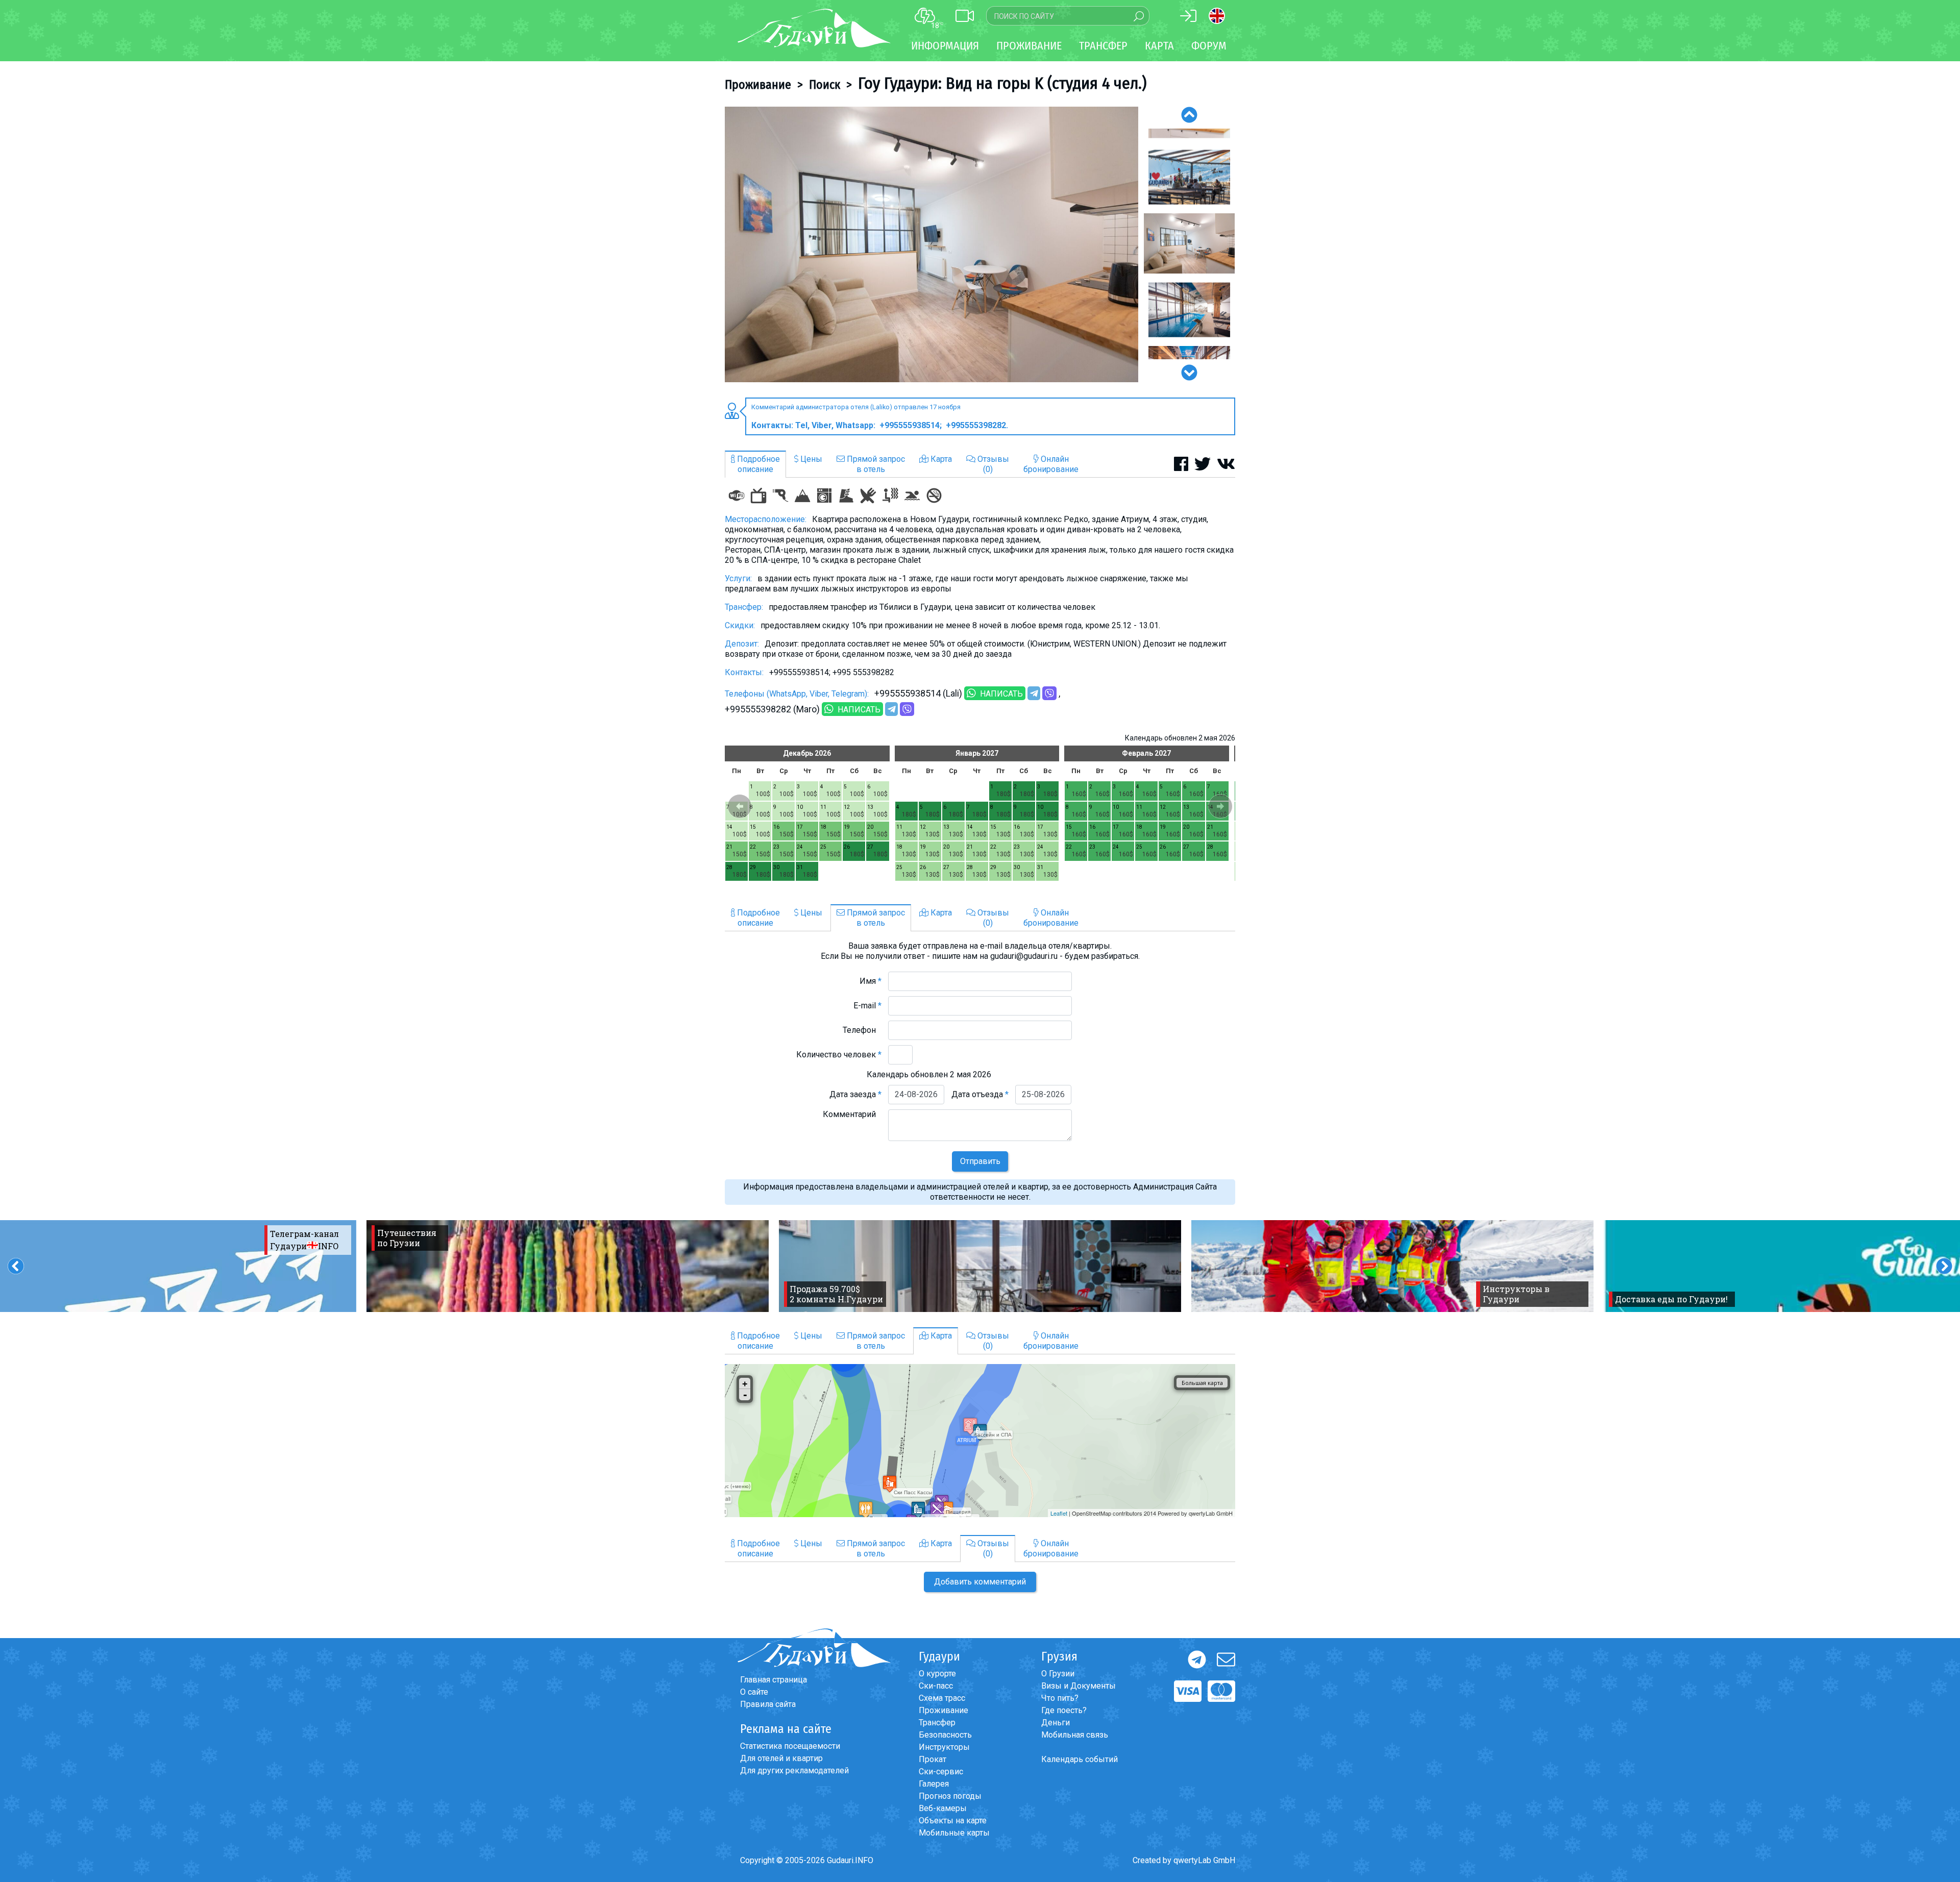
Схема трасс (942, 1698)
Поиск (825, 85)
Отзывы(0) (992, 464)
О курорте (937, 1674)
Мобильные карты (954, 1833)
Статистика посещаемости (790, 1746)
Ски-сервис (941, 1772)
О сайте (754, 1692)
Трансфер (937, 1723)
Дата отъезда (980, 1094)
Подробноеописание (757, 464)
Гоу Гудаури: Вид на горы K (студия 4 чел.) (1002, 83)
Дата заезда (855, 1094)
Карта (1159, 46)
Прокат (933, 1759)
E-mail (867, 1006)
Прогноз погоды (950, 1796)
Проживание (758, 85)
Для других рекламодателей (794, 1770)
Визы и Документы (1079, 1686)
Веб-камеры (943, 1808)
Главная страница (774, 1680)
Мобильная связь (1075, 1735)
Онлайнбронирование (1051, 464)
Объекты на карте (953, 1821)
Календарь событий (1080, 1759)
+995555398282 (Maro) (772, 709)
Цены (810, 459)
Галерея (934, 1784)
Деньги (1056, 1723)
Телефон (862, 1030)
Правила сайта (768, 1704)
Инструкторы (944, 1747)
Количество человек (839, 1055)
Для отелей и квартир (781, 1758)
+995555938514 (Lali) (918, 693)
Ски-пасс (936, 1686)
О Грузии (1058, 1674)
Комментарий (852, 1114)
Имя (871, 981)
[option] (932, 244)
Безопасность (945, 1735)
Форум (1209, 46)
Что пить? (1060, 1698)
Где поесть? (1064, 1710)
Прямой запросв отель (875, 464)
